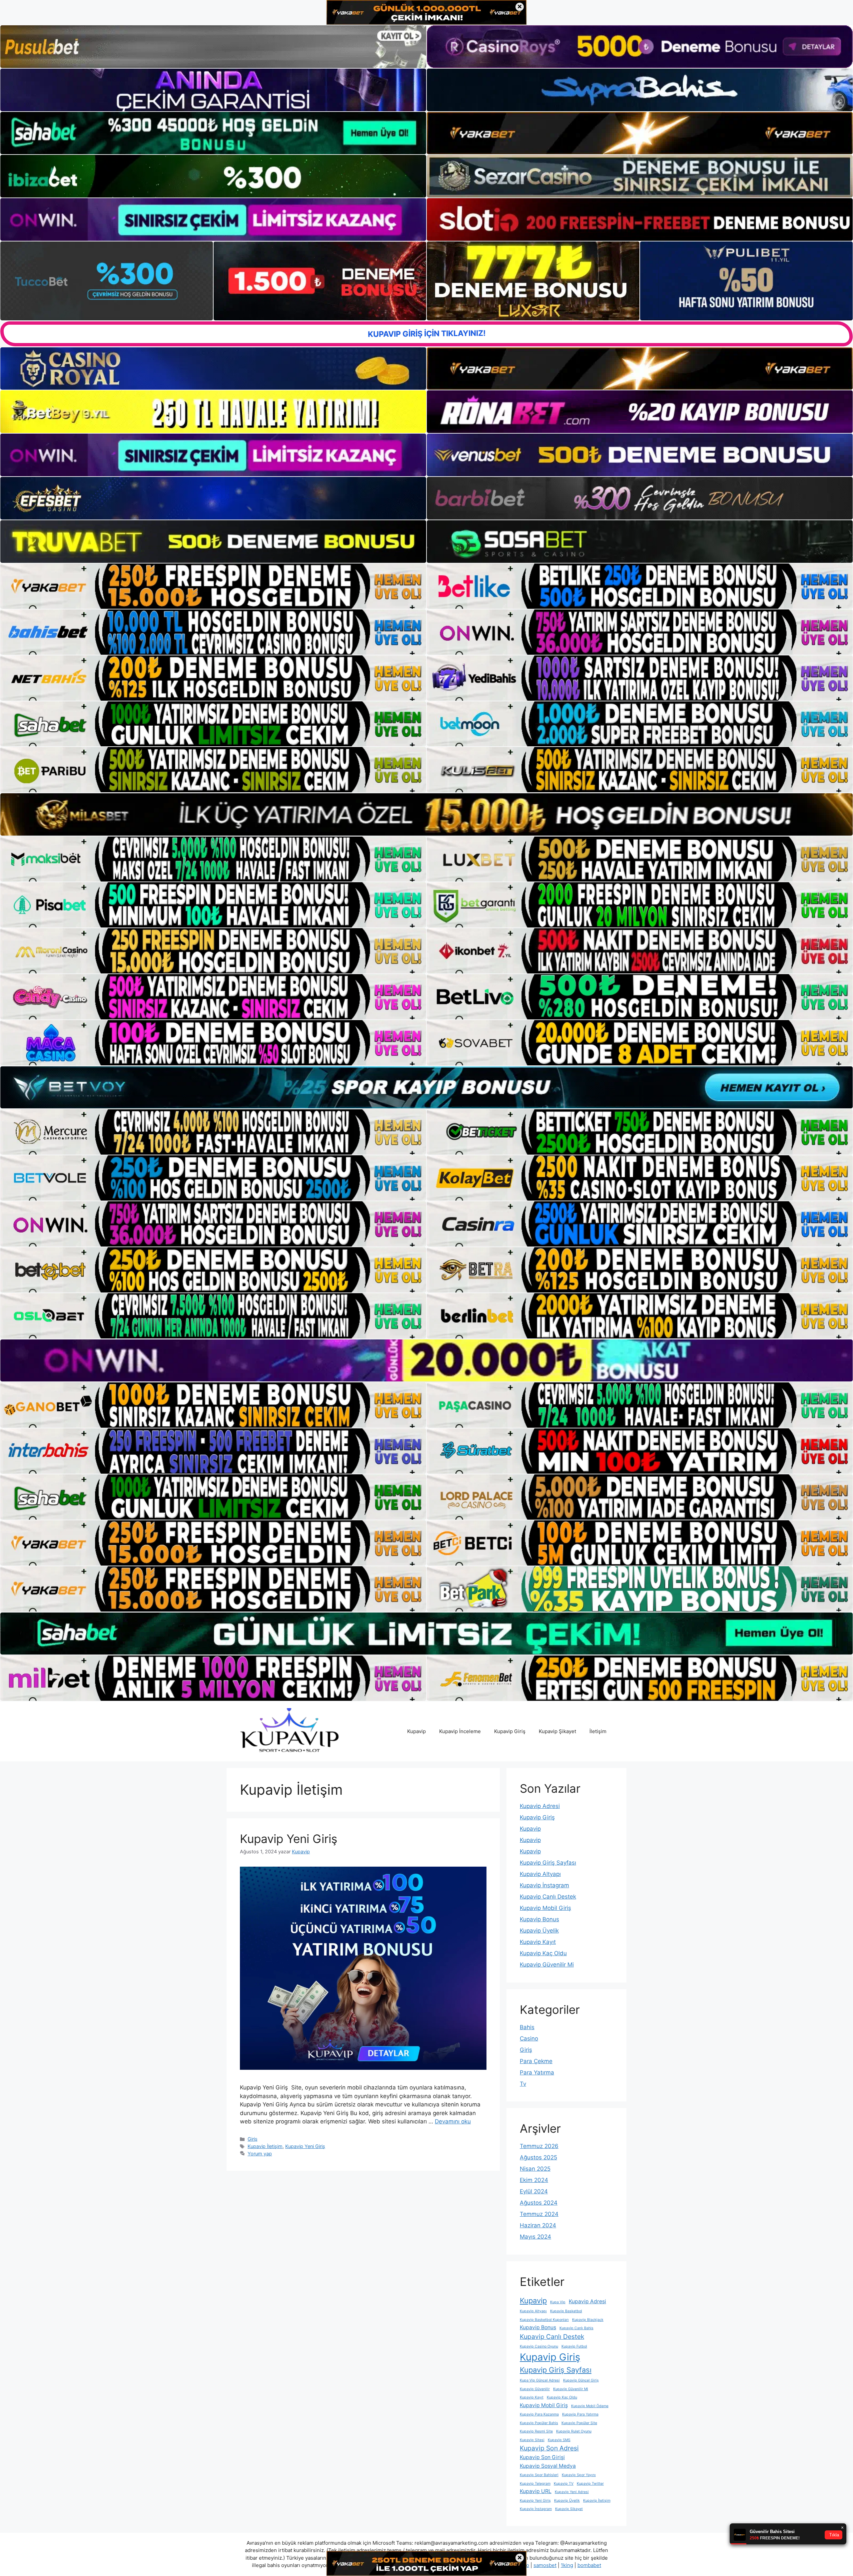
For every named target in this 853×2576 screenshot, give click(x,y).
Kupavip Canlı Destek (548, 1897)
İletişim (598, 1731)
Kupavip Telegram (535, 2484)
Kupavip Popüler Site (579, 2423)
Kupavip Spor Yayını (579, 2475)
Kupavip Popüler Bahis (539, 2423)
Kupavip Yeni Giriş (289, 1839)
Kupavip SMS (559, 2440)
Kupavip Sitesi (532, 2440)
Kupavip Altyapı (540, 1874)
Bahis (527, 2027)
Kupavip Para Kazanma (539, 2414)
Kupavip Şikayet (557, 1731)
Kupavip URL (536, 2491)
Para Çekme (536, 2061)
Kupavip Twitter (590, 2484)
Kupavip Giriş (510, 1731)
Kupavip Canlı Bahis (576, 2328)
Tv (523, 2084)
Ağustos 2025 (538, 2157)
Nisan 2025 (535, 2169)
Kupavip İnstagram (544, 1885)
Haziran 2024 (538, 2225)
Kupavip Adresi (540, 1806)
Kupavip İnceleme (460, 1731)
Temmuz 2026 (539, 2146)
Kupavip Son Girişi (542, 2457)
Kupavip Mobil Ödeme (590, 2406)
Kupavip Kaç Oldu (543, 1953)
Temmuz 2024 (539, 2214)
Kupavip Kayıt (538, 1942)
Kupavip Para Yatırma (580, 2414)
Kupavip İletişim (265, 2146)
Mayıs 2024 (535, 2237)
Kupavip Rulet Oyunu (574, 2431)
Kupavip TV (564, 2484)
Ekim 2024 (534, 2180)
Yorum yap (260, 2154)
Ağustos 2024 (539, 2203)
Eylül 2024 (534, 2191)
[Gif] (426, 814)
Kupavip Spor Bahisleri (539, 2475)
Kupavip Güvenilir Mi (547, 1965)
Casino (529, 2038)
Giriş (253, 2139)
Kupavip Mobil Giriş (545, 1908)
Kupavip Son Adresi (549, 2448)
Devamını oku (453, 2121)
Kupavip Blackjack (588, 2320)
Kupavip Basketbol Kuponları (544, 2320)
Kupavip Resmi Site (536, 2431)
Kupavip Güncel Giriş (581, 2380)
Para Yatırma (537, 2072)
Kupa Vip (558, 2302)
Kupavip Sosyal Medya (548, 2466)
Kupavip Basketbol (566, 2311)
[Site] (213, 586)
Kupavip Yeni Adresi (572, 2492)
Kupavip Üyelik (539, 1931)
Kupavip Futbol (574, 2346)
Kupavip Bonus (539, 1919)
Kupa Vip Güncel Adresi (540, 2380)
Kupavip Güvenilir (535, 2389)
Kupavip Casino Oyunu (539, 2346)
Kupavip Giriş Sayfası (548, 1863)
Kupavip (417, 1731)
